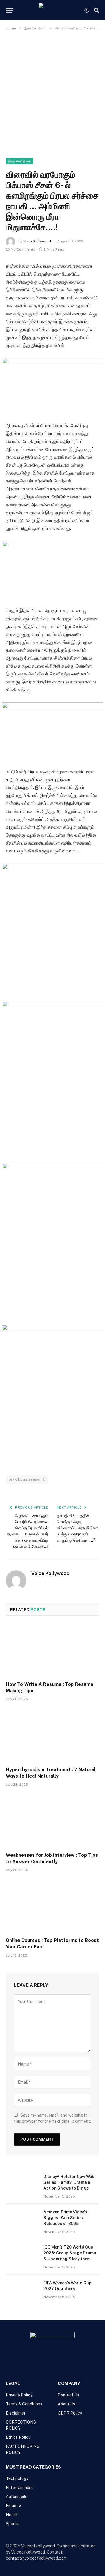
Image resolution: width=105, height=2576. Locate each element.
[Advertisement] (52, 93)
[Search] (96, 10)
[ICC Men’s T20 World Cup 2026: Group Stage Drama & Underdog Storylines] (22, 2255)
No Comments (23, 249)
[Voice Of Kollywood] (52, 10)
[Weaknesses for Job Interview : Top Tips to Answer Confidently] (52, 1821)
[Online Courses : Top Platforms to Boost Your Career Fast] (52, 1906)
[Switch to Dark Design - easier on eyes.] (87, 10)
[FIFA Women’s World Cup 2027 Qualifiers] (22, 2290)
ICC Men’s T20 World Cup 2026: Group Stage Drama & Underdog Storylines (70, 2253)
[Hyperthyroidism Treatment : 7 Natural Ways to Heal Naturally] (52, 1736)
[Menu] (10, 10)
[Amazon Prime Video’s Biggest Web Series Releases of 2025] (22, 2219)
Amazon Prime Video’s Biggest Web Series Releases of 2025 (65, 2218)
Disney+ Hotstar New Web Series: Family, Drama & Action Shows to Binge (69, 2182)
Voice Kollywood (37, 241)
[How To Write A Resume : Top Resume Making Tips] (52, 1650)
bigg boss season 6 (27, 1479)
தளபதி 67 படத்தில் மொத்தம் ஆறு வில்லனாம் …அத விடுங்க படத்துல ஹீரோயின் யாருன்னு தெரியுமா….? (78, 1528)
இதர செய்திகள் (20, 161)
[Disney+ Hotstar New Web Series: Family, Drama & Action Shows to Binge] (22, 2184)
